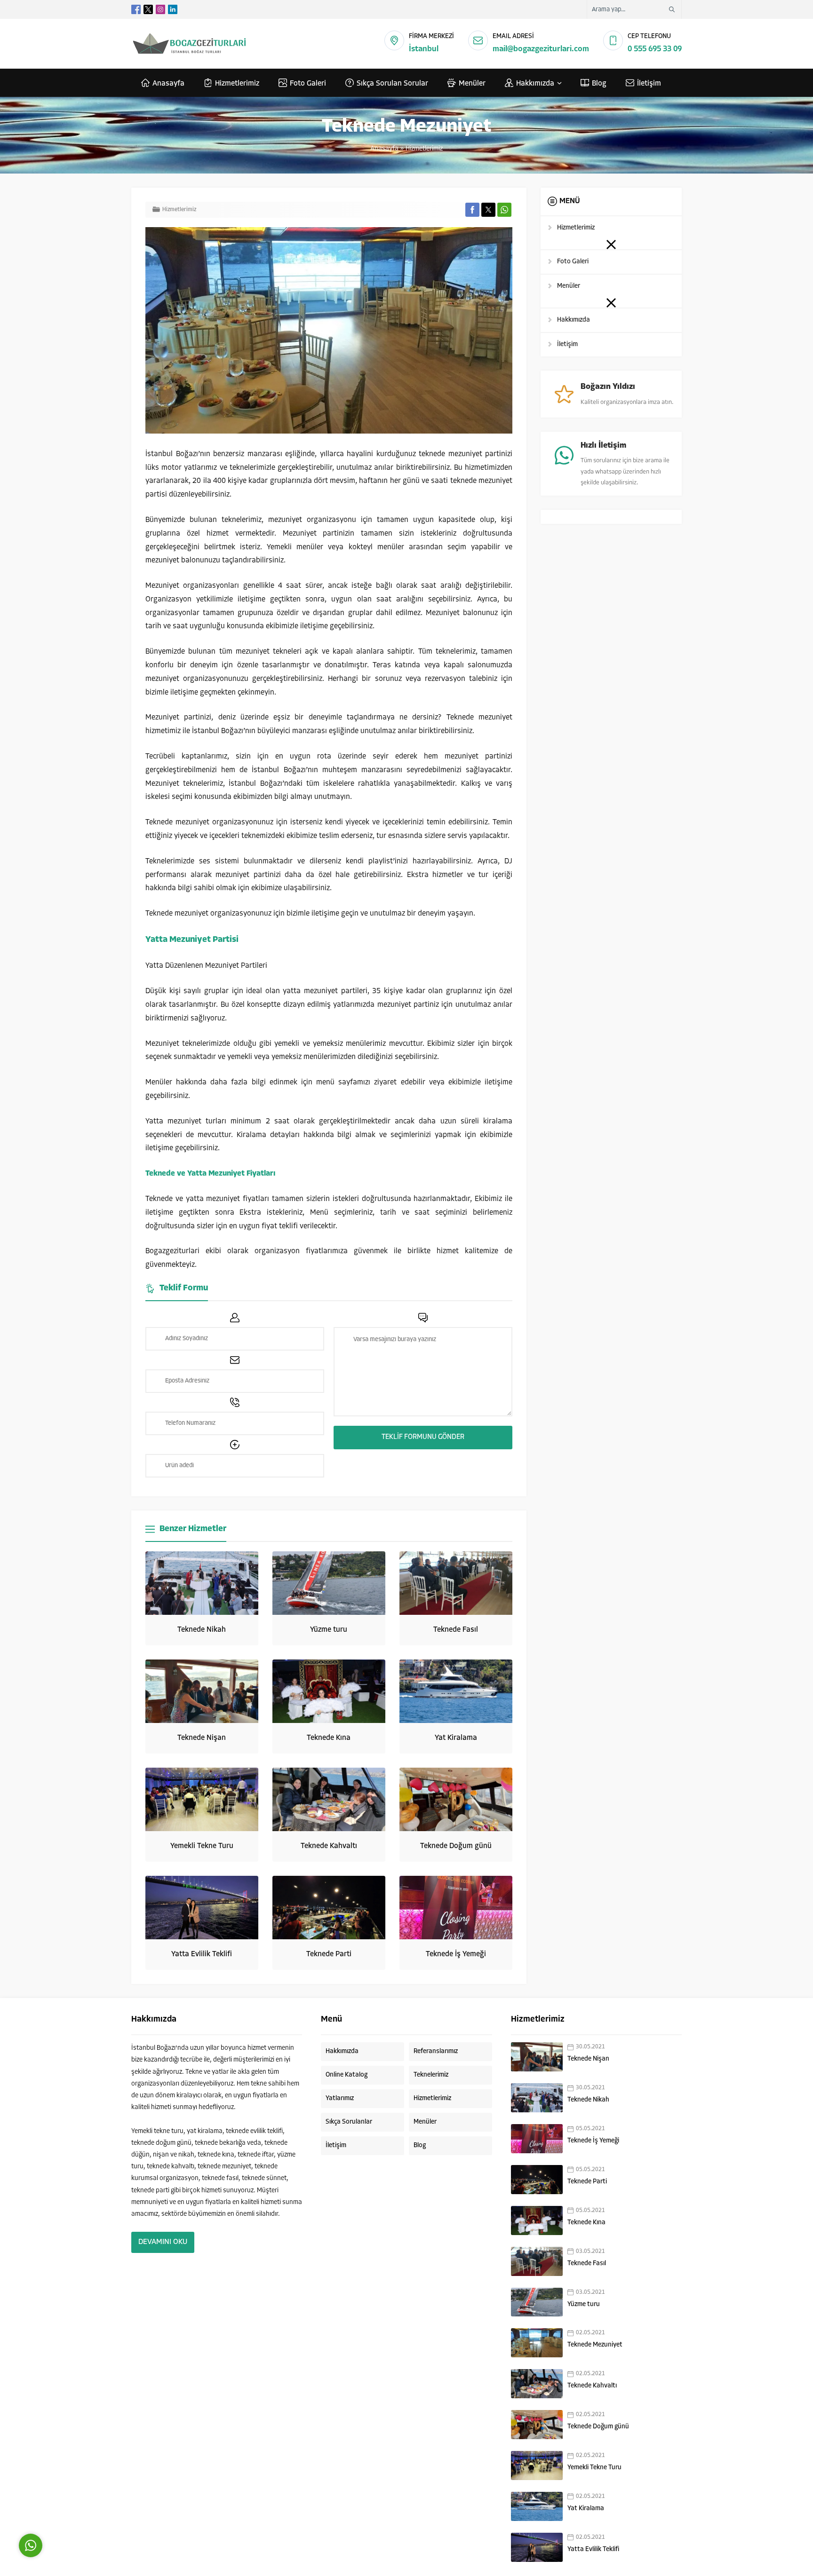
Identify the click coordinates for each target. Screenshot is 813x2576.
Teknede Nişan (202, 1738)
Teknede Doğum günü (456, 1846)
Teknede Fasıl (456, 1630)
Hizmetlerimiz (424, 149)
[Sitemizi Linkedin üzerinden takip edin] (173, 9)
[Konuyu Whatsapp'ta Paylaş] (504, 210)
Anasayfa (384, 149)
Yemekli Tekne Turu (202, 1846)
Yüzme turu (329, 1630)
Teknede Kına (329, 1738)
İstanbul (424, 49)
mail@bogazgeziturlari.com (541, 49)
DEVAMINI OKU (163, 2242)
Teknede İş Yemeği (456, 1954)
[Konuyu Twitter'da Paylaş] (488, 210)
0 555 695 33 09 (655, 49)
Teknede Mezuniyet (595, 2345)
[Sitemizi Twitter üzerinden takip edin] (148, 9)
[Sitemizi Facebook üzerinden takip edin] (136, 9)
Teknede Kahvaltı (329, 1846)
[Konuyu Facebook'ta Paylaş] (472, 210)
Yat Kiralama (456, 1738)
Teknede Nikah (202, 1630)
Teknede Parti (329, 1954)
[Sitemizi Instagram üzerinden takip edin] (160, 9)
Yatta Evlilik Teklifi (202, 1954)
